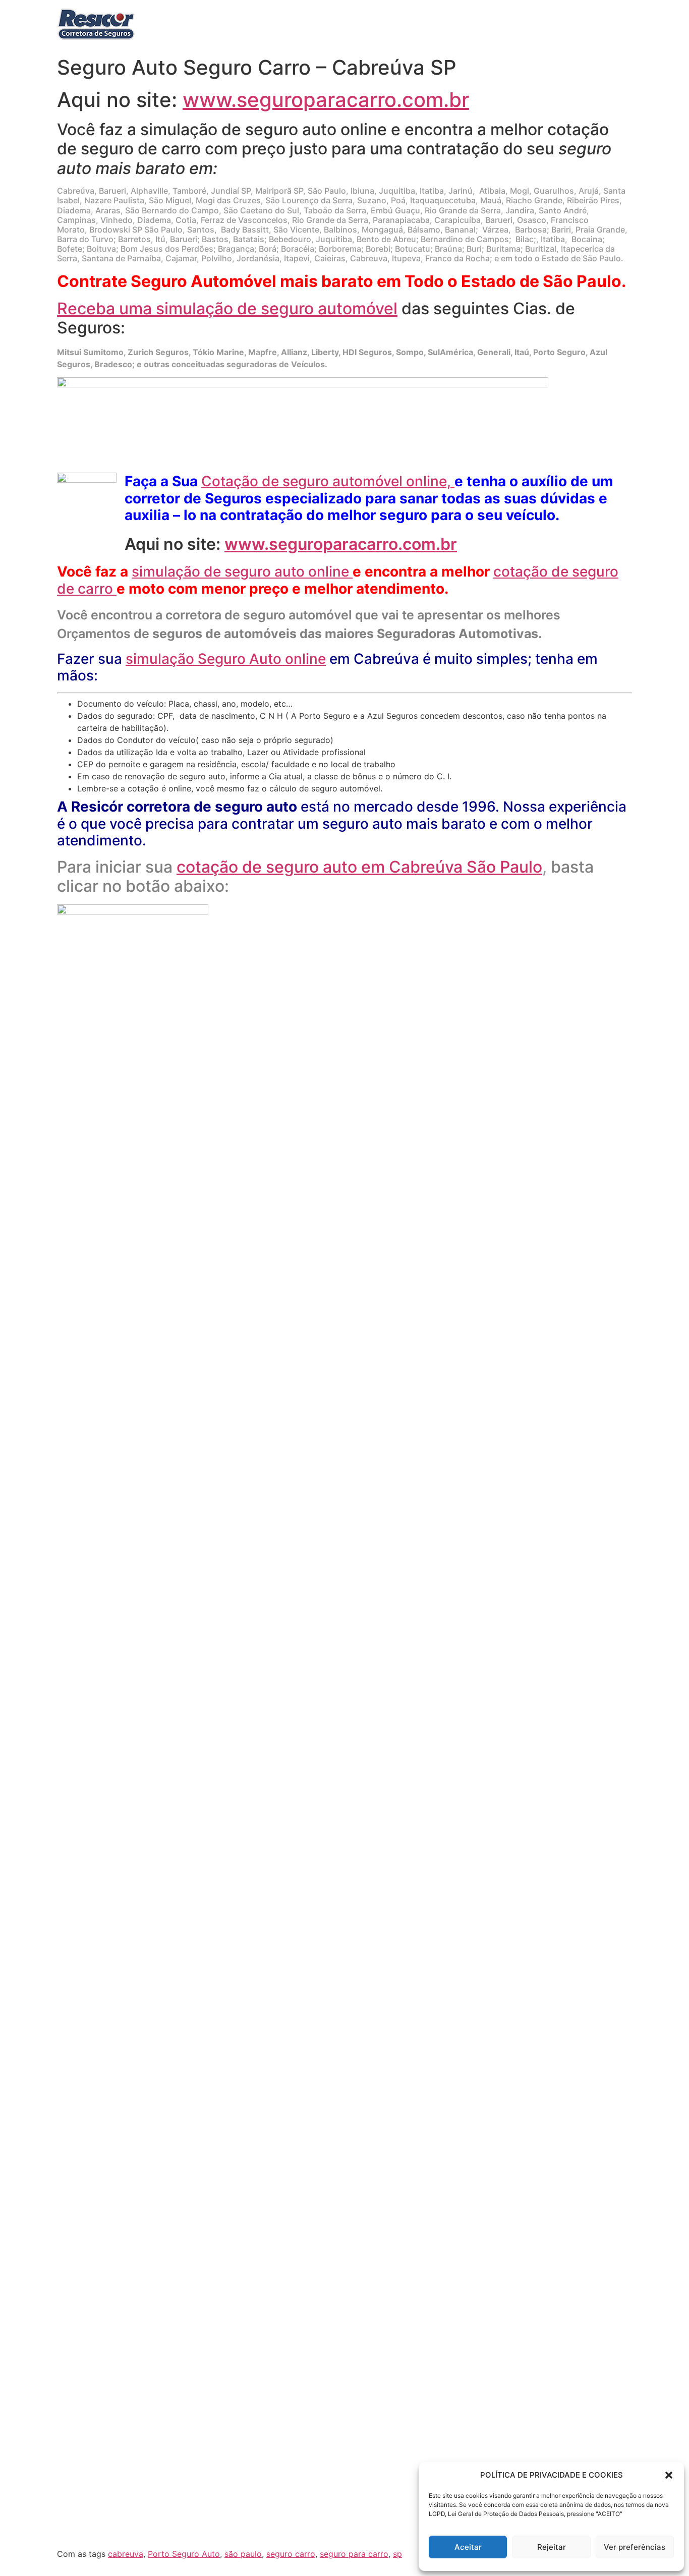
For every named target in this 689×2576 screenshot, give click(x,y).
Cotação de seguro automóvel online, (328, 481)
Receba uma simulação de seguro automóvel (227, 308)
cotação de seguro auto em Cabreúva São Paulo (362, 867)
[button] (669, 2475)
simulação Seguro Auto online (226, 659)
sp (397, 2554)
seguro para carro (354, 2554)
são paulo (243, 2554)
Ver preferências (635, 2547)
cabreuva (126, 2554)
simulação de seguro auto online (242, 571)
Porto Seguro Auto (184, 2554)
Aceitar (468, 2547)
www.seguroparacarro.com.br (326, 100)
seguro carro (291, 2554)
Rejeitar (552, 2547)
